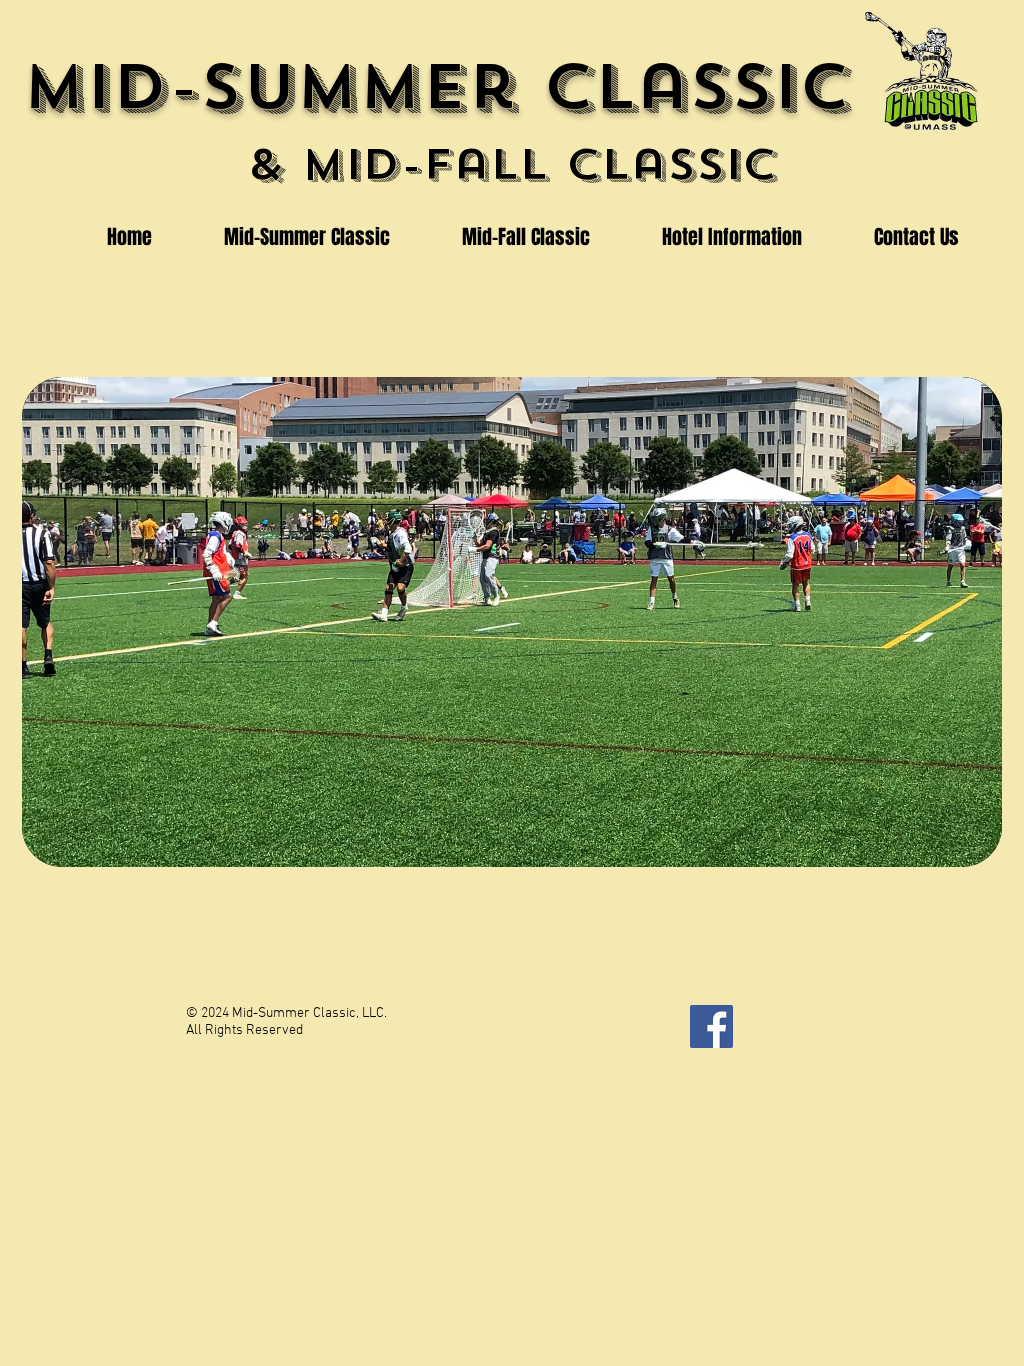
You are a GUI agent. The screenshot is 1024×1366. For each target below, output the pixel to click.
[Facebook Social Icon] (711, 1026)
